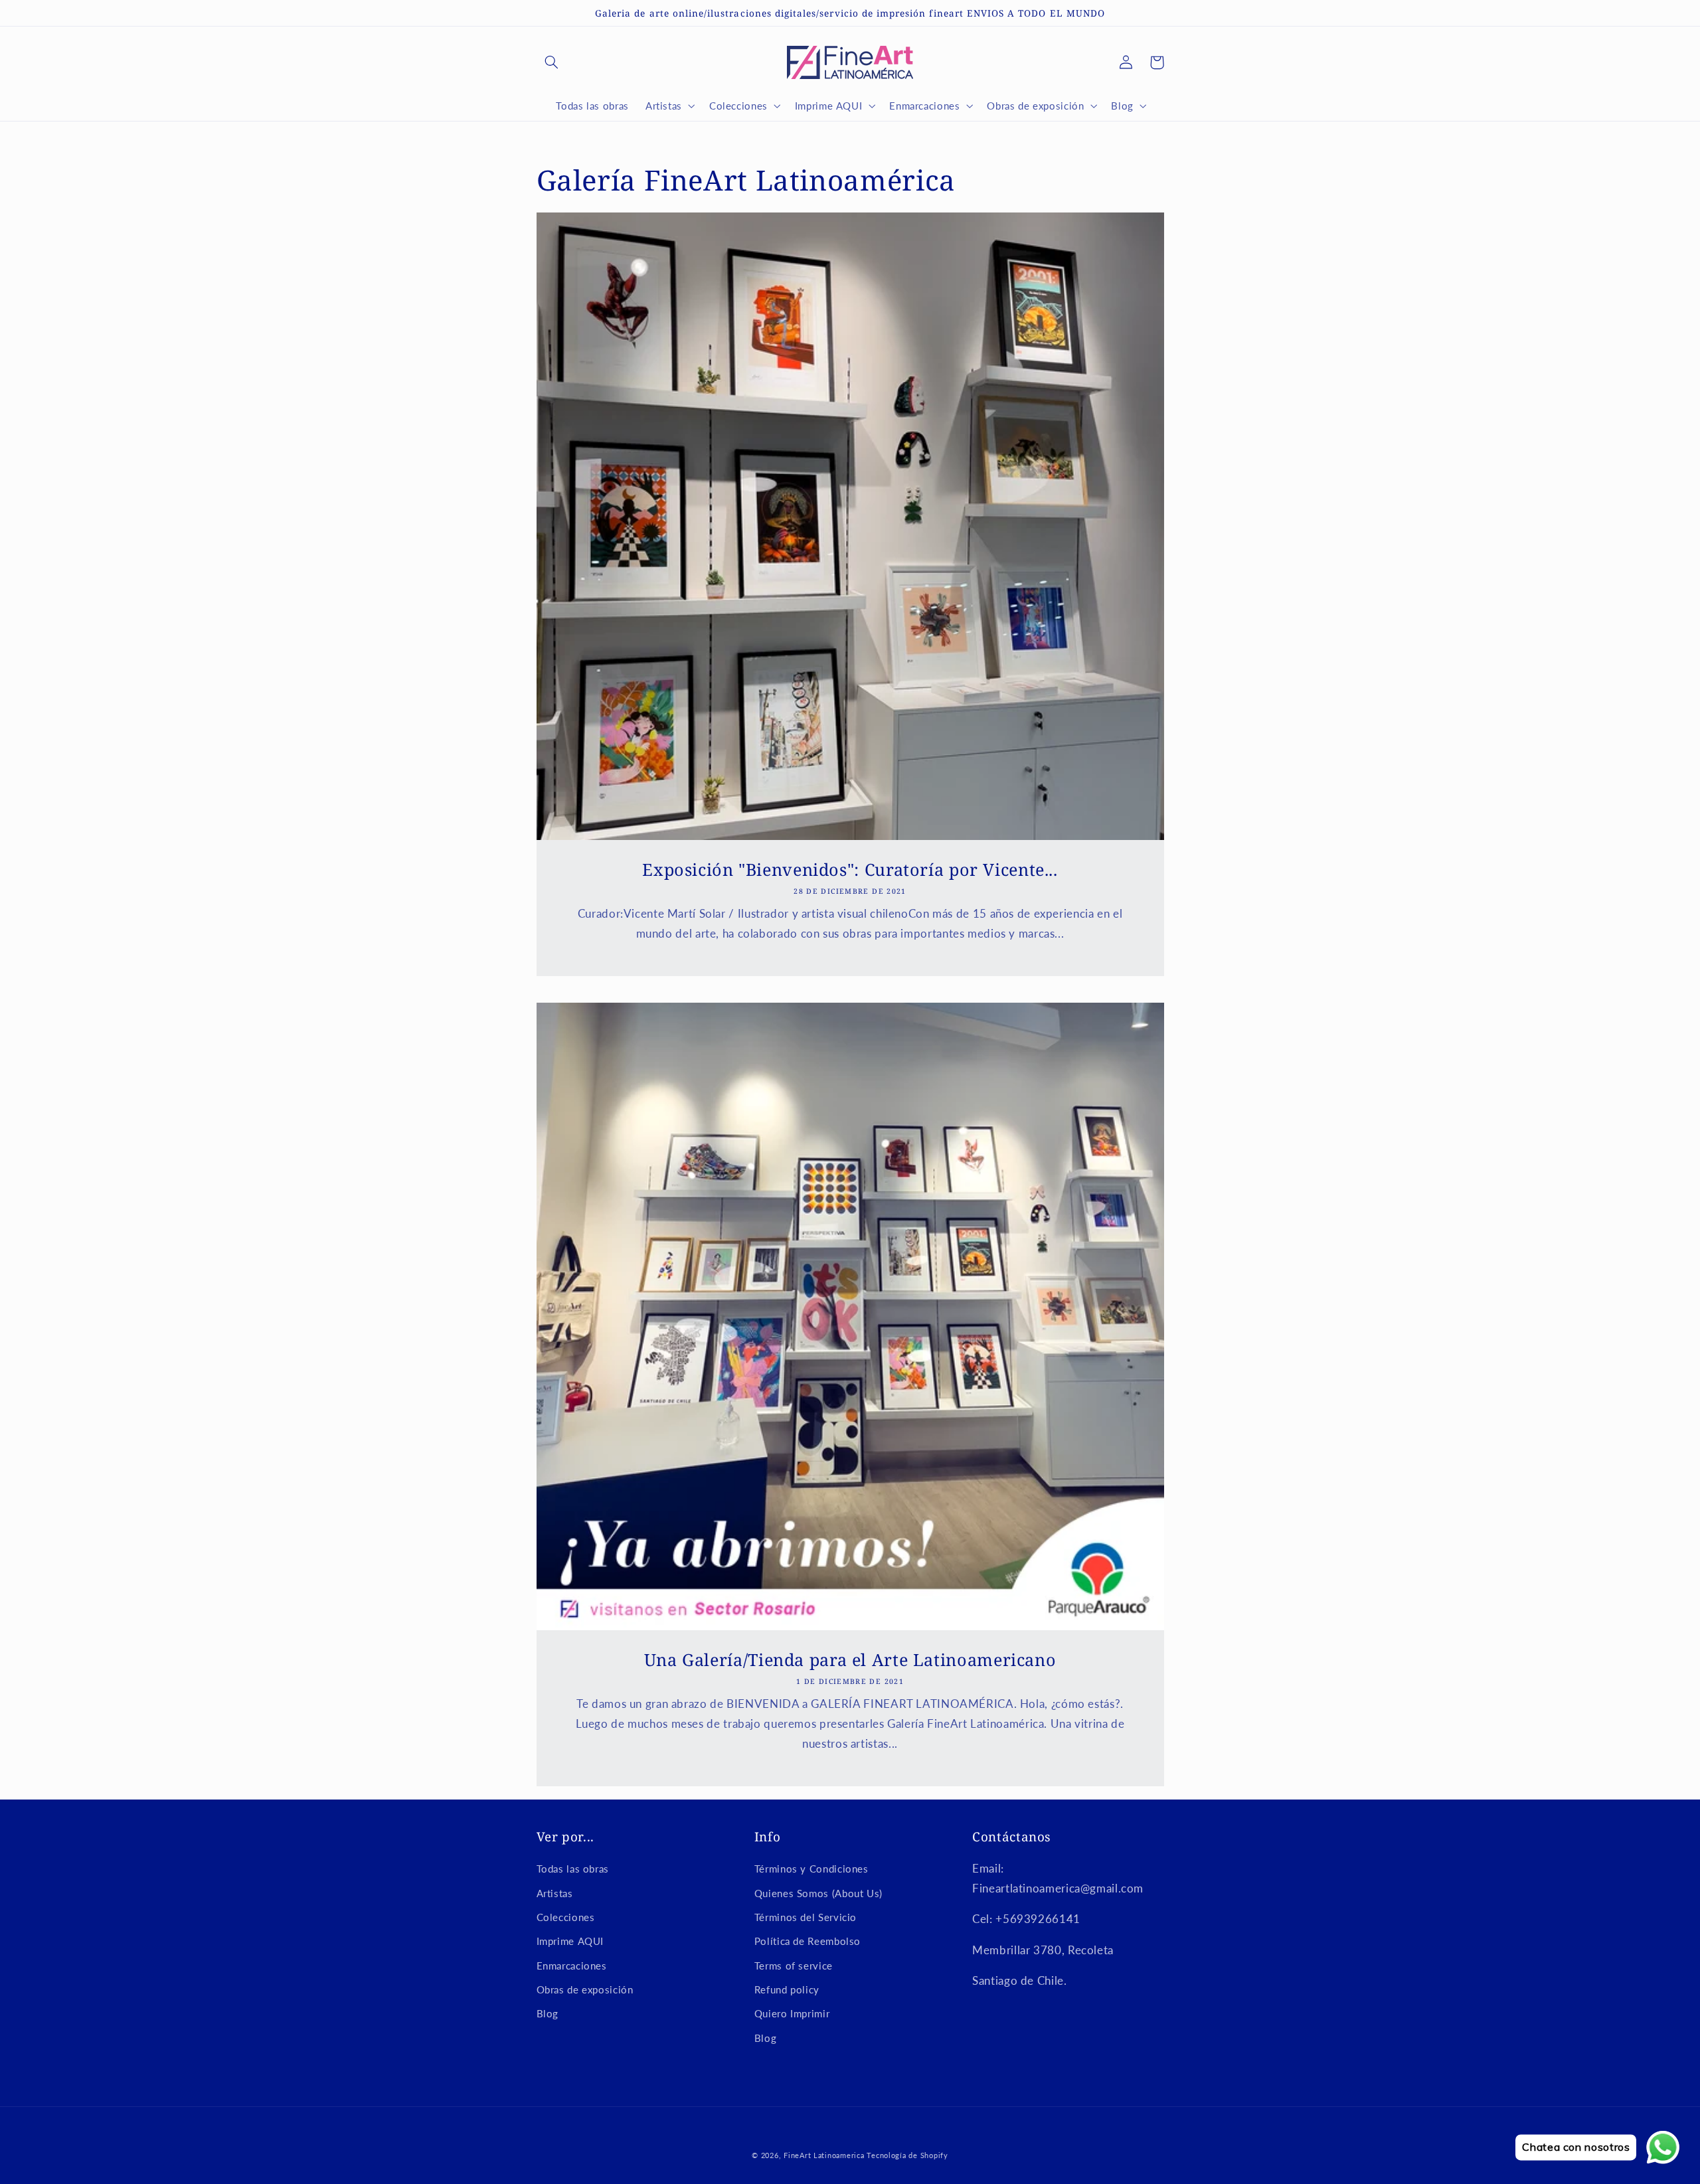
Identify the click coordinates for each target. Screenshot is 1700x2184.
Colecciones (566, 1917)
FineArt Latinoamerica (824, 2155)
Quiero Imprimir (792, 2013)
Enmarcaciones (572, 1966)
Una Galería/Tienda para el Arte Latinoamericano (850, 1660)
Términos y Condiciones (811, 1869)
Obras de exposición (585, 1989)
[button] (552, 62)
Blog (548, 2013)
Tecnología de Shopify (907, 2155)
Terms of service (794, 1966)
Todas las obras (573, 1869)
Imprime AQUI (570, 1941)
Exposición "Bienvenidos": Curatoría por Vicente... (850, 870)
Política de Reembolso (807, 1941)
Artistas (555, 1893)
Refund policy (787, 1989)
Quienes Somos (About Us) (818, 1893)
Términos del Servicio (806, 1917)
